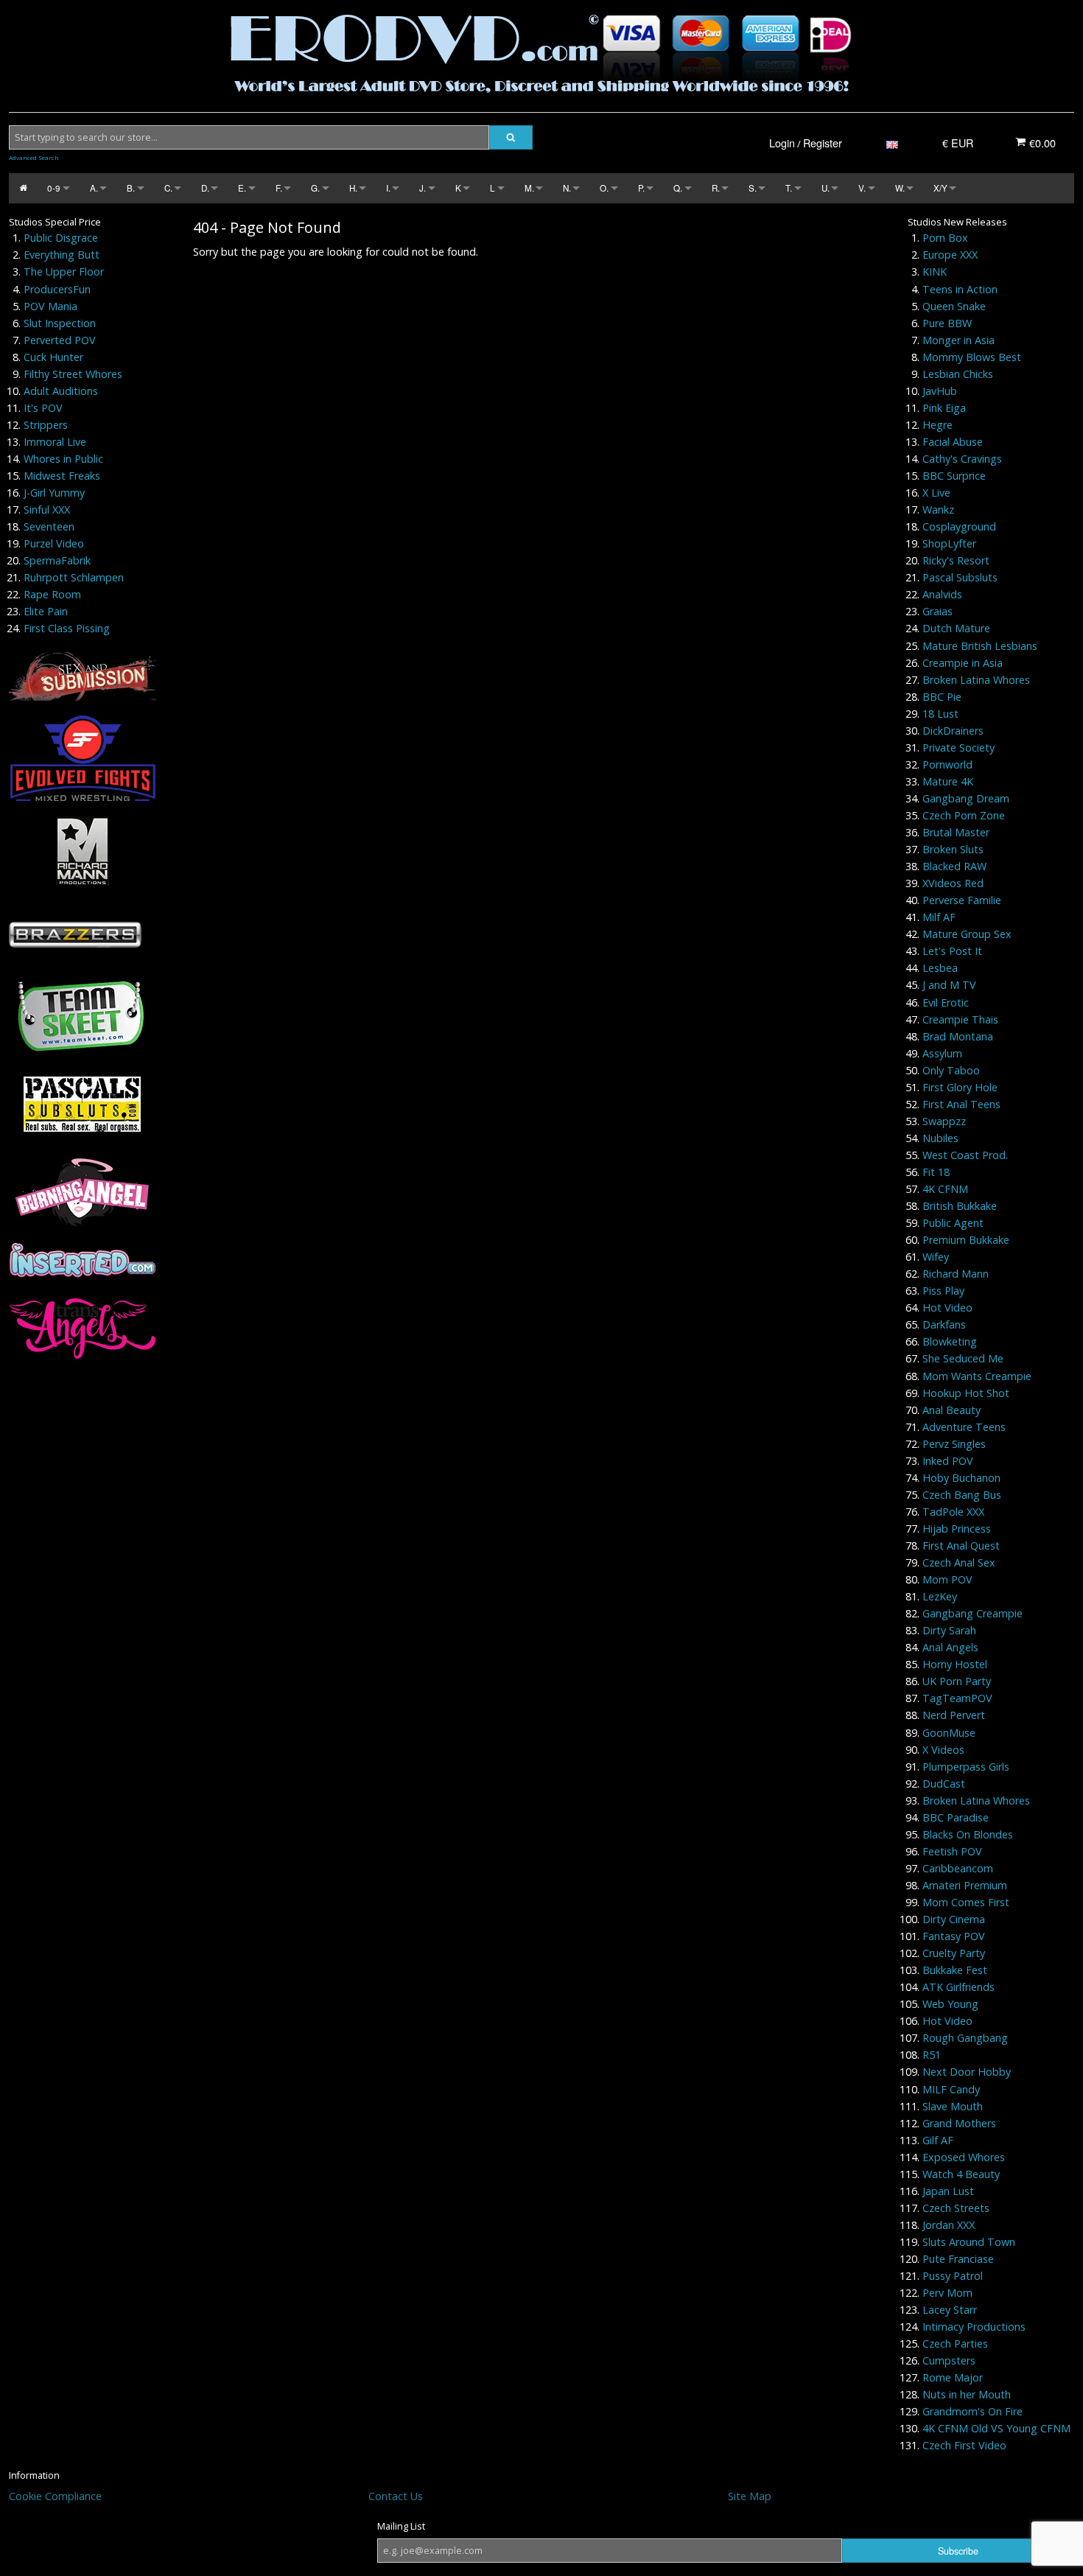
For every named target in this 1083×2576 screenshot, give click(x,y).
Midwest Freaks (62, 476)
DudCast (944, 1784)
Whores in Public (63, 459)
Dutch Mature (956, 628)
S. (753, 188)
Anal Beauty (951, 1410)
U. (826, 188)
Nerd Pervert (954, 1715)
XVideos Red (953, 883)
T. (789, 188)
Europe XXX (950, 255)
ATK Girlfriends (958, 1987)
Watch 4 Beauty (961, 2174)
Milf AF (939, 917)
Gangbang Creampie (972, 1613)
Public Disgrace (61, 238)
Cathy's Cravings (962, 459)
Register (823, 143)
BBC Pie (942, 697)
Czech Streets (956, 2208)
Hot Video (947, 1308)
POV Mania (50, 306)
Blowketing (950, 1341)
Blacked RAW (954, 866)
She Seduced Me (963, 1358)
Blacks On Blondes (968, 1834)
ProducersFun (57, 289)
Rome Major (953, 2377)
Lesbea (940, 968)
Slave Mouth (953, 2106)
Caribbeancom (958, 1868)
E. (242, 188)
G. (315, 188)
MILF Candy (951, 2089)
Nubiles (940, 1138)
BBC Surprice (954, 476)
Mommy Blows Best (972, 357)
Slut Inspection (60, 323)
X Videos (943, 1750)
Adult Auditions (61, 391)
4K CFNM (945, 1189)
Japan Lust (948, 2191)
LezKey (940, 1596)
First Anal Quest (961, 1546)
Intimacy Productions (974, 2327)
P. (641, 188)
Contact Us (396, 2496)
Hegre (937, 425)
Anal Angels (950, 1647)
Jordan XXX (949, 2225)
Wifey (936, 1257)
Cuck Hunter (53, 357)
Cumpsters (949, 2360)
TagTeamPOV (957, 1698)
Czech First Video (964, 2445)
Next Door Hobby (967, 2072)
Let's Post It (952, 951)
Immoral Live (55, 442)
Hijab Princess (957, 1529)
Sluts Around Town (969, 2242)
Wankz (938, 510)
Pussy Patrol (953, 2276)
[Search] (511, 137)
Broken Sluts (953, 849)
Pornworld (947, 764)
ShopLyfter (949, 543)
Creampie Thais (960, 1019)
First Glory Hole (960, 1087)
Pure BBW (947, 323)
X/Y (940, 188)
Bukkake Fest (955, 1970)
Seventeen (49, 526)
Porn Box (945, 238)
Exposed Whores (964, 2157)
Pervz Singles (954, 1444)
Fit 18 (936, 1172)
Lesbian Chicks (958, 374)
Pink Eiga (944, 408)
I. (388, 188)
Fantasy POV (954, 1936)
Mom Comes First (966, 1902)
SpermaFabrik (57, 560)
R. (716, 188)
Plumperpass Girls (966, 1767)
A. (94, 188)
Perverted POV (60, 340)
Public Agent (953, 1223)
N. (567, 188)
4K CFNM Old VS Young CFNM (996, 2428)
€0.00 (1041, 143)
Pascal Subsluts (960, 577)
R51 (932, 2055)
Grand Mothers (959, 2123)
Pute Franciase (958, 2259)
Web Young (950, 2004)
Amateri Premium (965, 1885)
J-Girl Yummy (54, 493)
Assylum (942, 1053)
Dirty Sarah (949, 1630)
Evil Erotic (946, 1002)
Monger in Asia (958, 340)
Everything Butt (62, 255)
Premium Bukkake (966, 1240)
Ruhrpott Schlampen (74, 577)
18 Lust (940, 714)
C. (168, 188)
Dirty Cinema (954, 1919)
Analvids (942, 594)
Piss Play (943, 1291)
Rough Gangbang (965, 2038)
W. (900, 188)
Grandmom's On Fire (972, 2411)
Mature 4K (948, 781)
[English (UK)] (892, 143)
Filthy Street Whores (73, 374)
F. (279, 188)
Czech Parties (955, 2344)
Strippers (46, 425)
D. (205, 188)
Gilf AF (938, 2140)
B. (131, 188)
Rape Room (52, 594)
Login (782, 143)
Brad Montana (958, 1036)
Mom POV (947, 1579)
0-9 (54, 188)
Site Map (750, 2496)
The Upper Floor (64, 272)
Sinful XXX (47, 510)
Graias (937, 611)
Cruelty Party (954, 1953)
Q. (678, 188)
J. (423, 188)
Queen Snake (954, 306)
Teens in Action (960, 289)
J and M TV (949, 985)
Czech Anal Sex (959, 1562)
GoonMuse (949, 1733)
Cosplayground (959, 526)
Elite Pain (46, 611)
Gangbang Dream (966, 798)
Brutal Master (956, 832)
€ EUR (958, 143)
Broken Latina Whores (976, 680)
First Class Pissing (67, 628)
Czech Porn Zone (964, 815)
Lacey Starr (950, 2310)
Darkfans (944, 1324)
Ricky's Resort (956, 560)
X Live (936, 493)
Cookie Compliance (55, 2496)
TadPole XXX (953, 1512)
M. (529, 188)
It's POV (43, 408)
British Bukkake (960, 1206)
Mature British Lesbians (980, 646)
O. (604, 188)
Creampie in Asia (963, 663)
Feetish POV (952, 1851)
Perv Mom (947, 2293)
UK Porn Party (957, 1681)
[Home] (23, 188)
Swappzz (944, 1121)
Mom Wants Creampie (977, 1376)
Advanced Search (34, 158)
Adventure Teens (964, 1427)
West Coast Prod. (965, 1155)
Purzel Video (54, 543)
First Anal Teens (961, 1104)
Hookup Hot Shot (966, 1393)
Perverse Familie (962, 900)
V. (862, 188)
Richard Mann (956, 1274)
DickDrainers (953, 731)
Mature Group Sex (967, 934)
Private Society (958, 748)
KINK (935, 272)
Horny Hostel (955, 1664)
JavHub (940, 391)
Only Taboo (951, 1070)
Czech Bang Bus (962, 1495)
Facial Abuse (953, 442)
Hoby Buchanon (961, 1478)
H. (353, 188)
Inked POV (948, 1461)
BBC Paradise (956, 1817)
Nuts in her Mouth (967, 2394)
